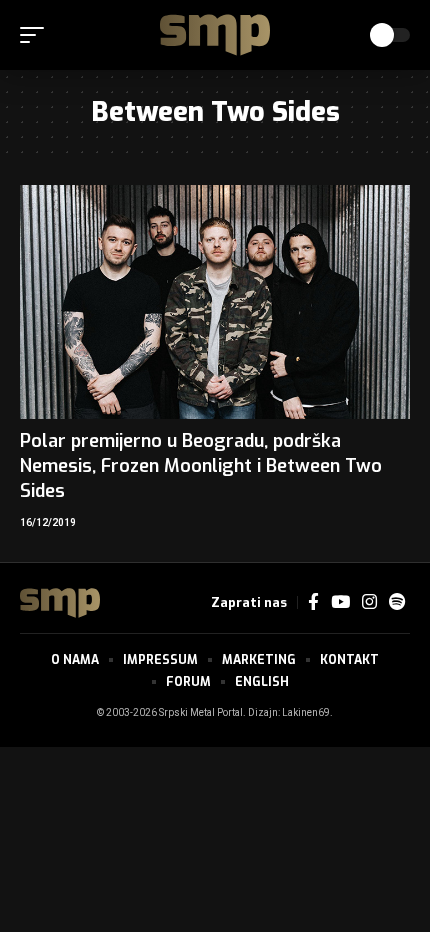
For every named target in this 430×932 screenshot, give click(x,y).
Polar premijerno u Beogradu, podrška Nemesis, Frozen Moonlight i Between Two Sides (201, 466)
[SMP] (215, 35)
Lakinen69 (306, 713)
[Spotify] (397, 602)
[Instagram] (369, 602)
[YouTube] (340, 602)
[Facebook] (313, 602)
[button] (37, 35)
